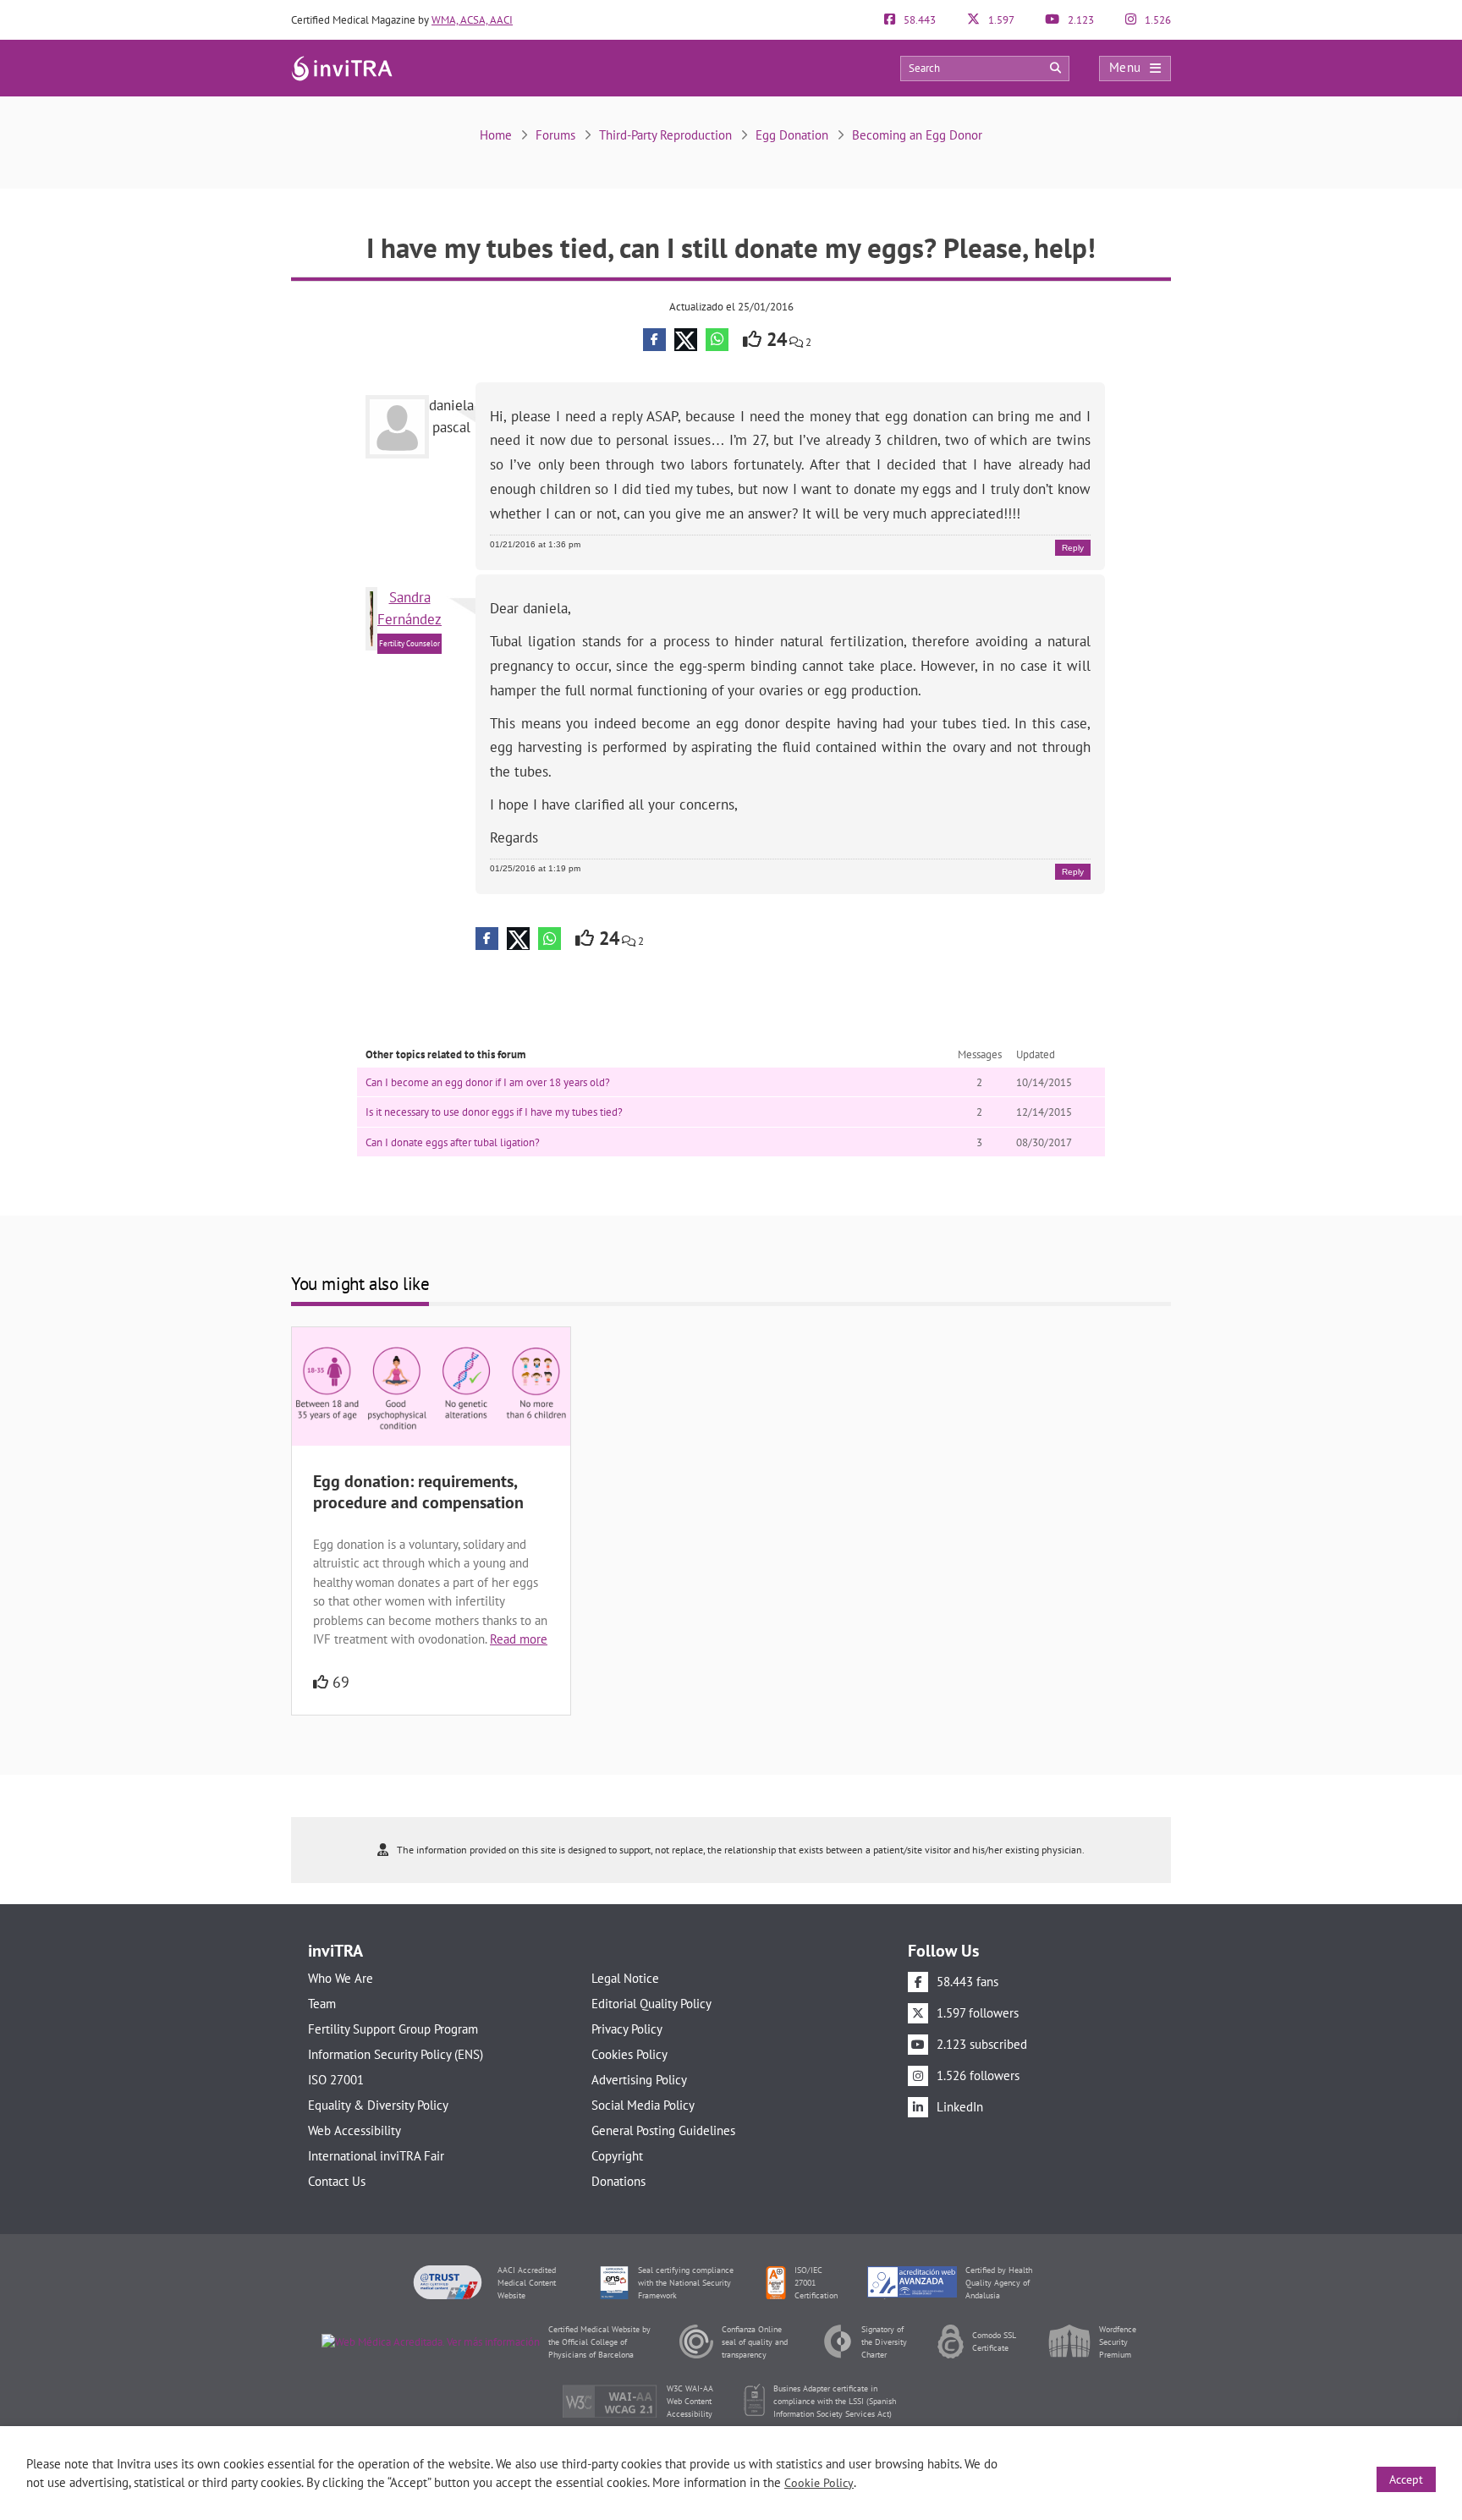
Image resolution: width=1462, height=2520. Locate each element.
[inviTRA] (342, 67)
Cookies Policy (629, 2054)
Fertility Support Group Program (393, 2029)
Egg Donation (792, 135)
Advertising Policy (639, 2080)
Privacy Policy (627, 2029)
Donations (618, 2181)
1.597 (1000, 20)
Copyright (617, 2156)
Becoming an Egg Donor (917, 135)
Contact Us (337, 2181)
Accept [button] (1406, 2479)
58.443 (918, 20)
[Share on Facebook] (654, 340)
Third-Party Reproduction (665, 135)
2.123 (1080, 20)
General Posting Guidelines (663, 2130)
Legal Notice (625, 1978)
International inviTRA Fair (376, 2156)
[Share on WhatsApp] (717, 340)
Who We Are (341, 1978)
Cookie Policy (819, 2483)
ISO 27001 (336, 2080)
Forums (555, 135)
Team (322, 2004)
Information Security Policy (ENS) (396, 2054)
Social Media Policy (643, 2105)
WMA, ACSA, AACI (472, 20)
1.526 (1157, 20)
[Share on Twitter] (686, 340)
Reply (1073, 548)
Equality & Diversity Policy (378, 2105)
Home (496, 135)
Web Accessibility (355, 2130)
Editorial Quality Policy (651, 2004)
